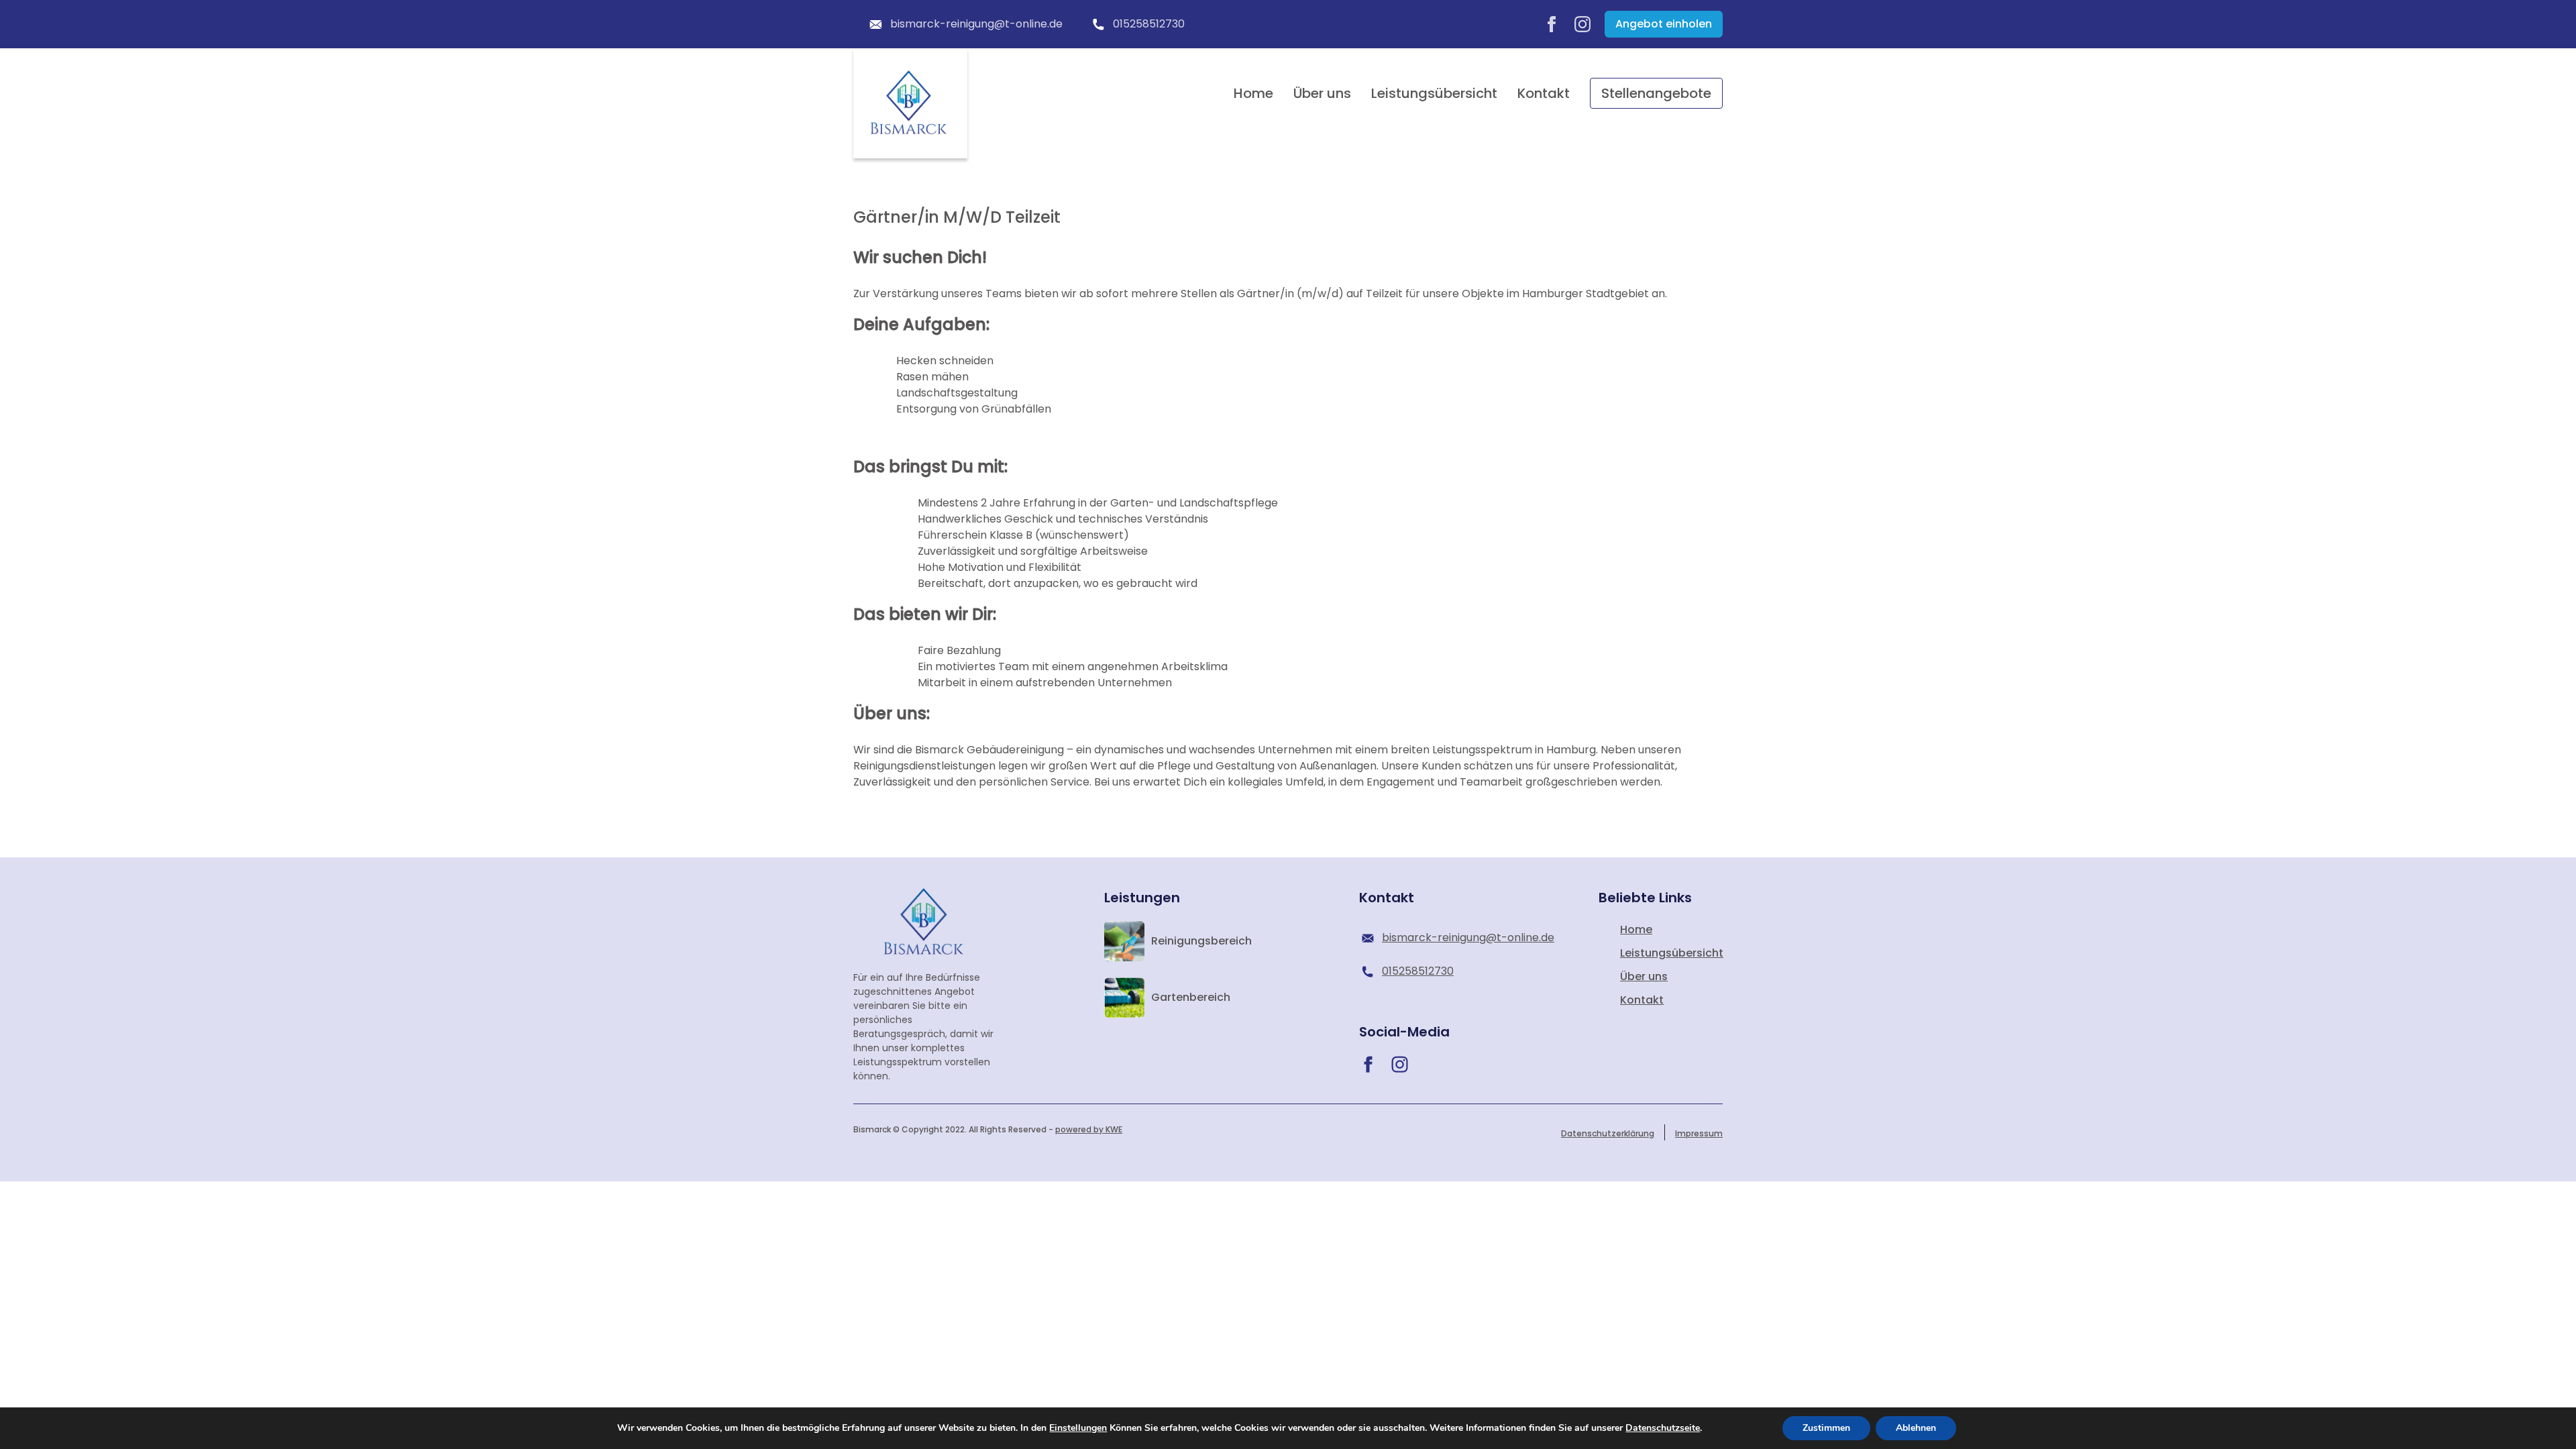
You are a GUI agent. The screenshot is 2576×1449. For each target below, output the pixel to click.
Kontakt (1544, 93)
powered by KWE (1089, 1129)
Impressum (1699, 1133)
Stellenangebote (1656, 93)
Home (1253, 93)
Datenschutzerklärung (1608, 1133)
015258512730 (1149, 24)
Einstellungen (1078, 1428)
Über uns (1322, 93)
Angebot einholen (1664, 24)
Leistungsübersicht (1434, 93)
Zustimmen (1826, 1428)
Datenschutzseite (1663, 1428)
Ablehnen (1916, 1428)
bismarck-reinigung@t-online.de (976, 24)
